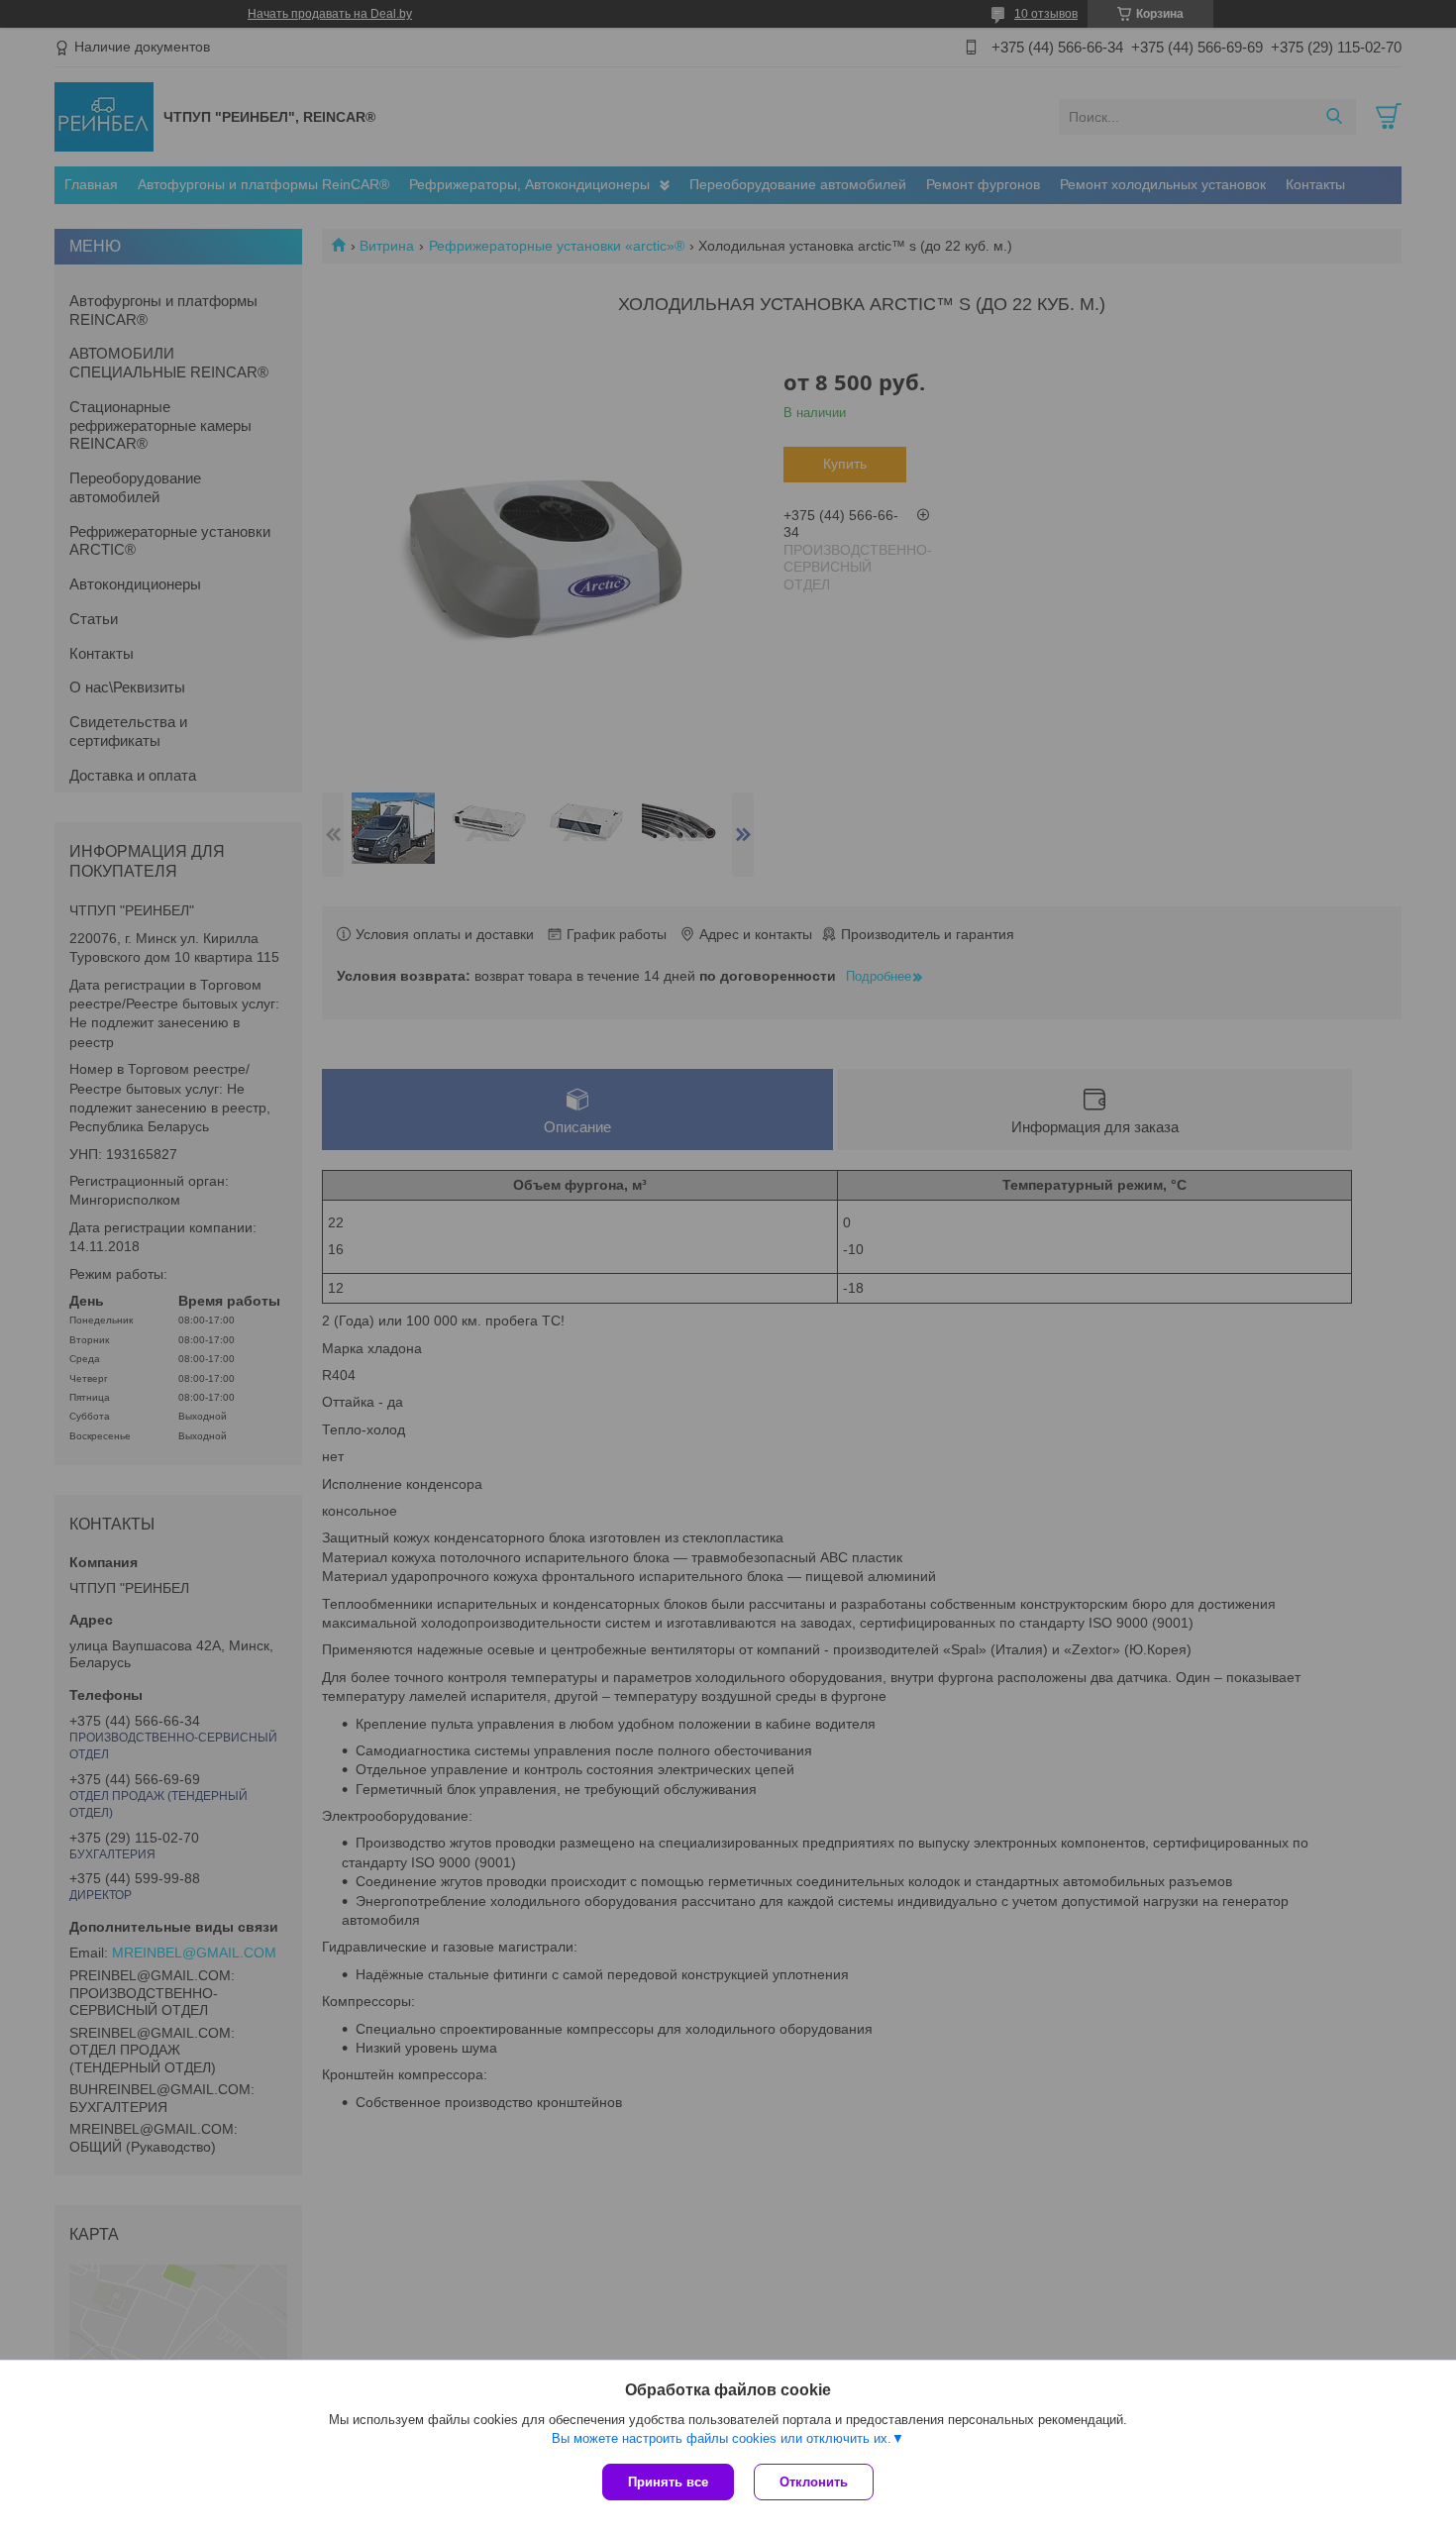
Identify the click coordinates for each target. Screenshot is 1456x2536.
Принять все (668, 2482)
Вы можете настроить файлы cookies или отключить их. (722, 2438)
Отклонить (814, 2482)
